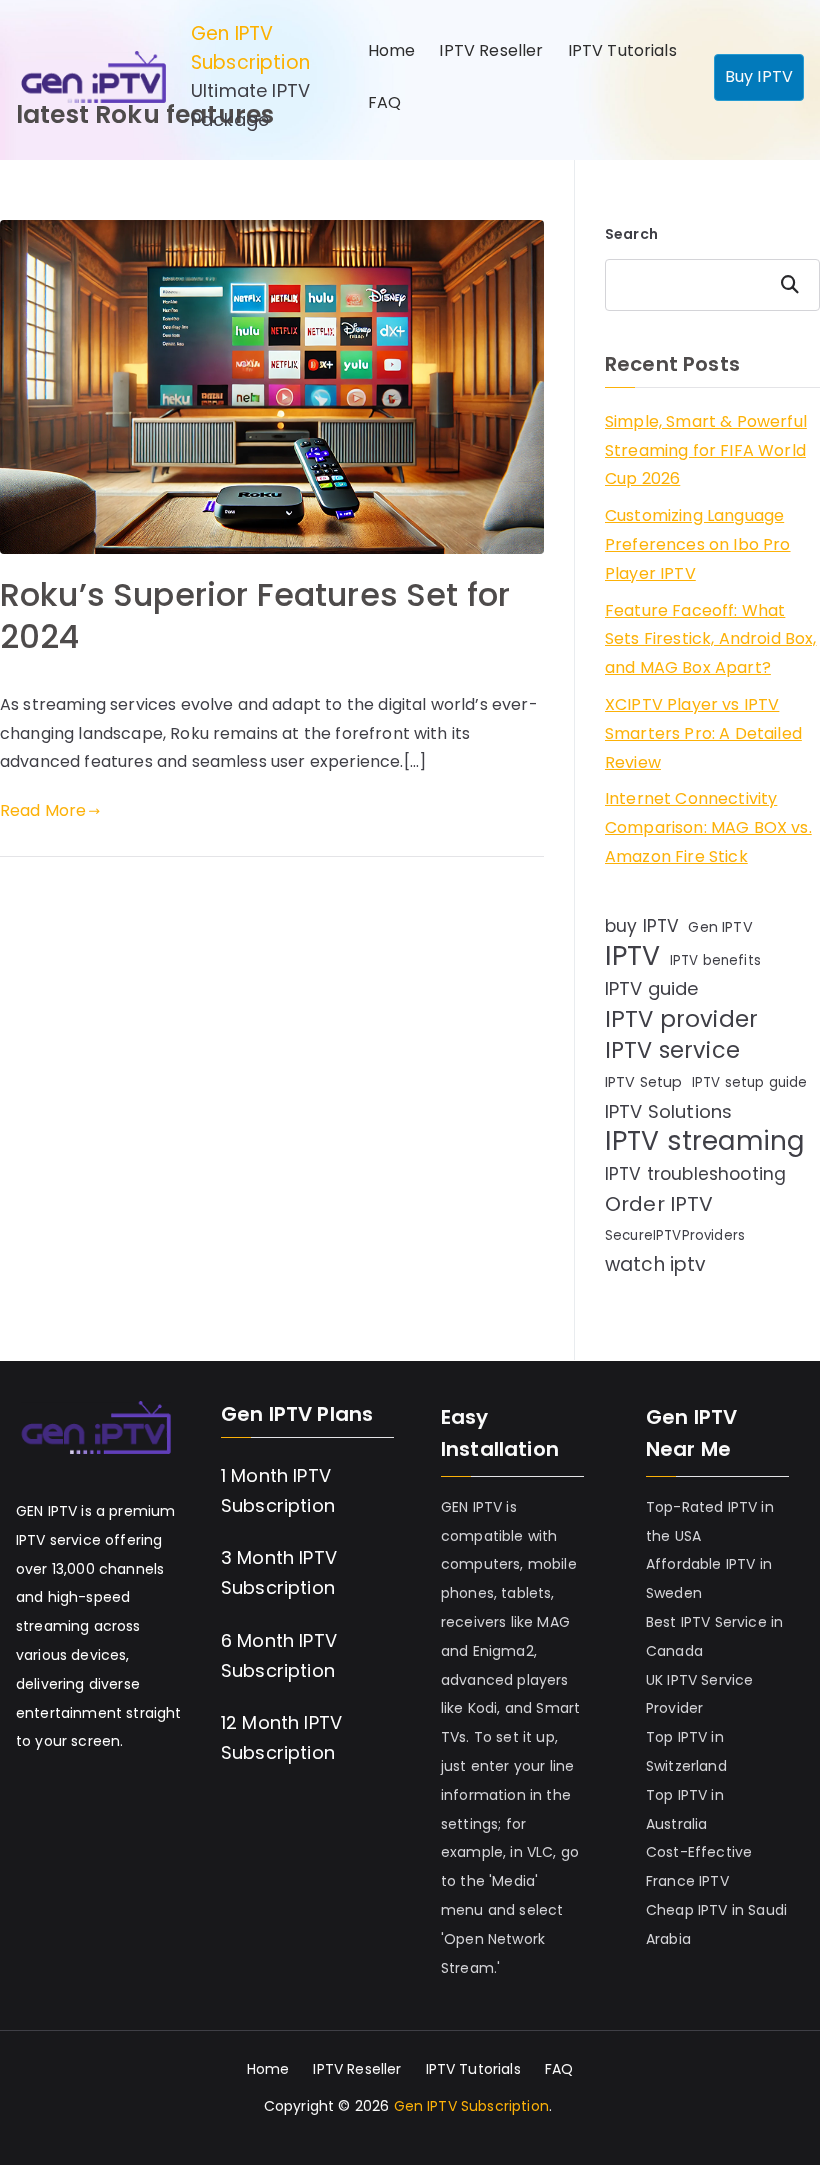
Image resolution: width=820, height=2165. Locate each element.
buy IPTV (642, 926)
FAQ (384, 102)
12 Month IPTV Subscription (281, 1737)
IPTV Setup (644, 1082)
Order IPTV (659, 1204)
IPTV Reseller (491, 50)
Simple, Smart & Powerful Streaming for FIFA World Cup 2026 (706, 450)
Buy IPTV (759, 76)
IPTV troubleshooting (695, 1174)
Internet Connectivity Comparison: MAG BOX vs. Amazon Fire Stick (708, 827)
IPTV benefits (715, 960)
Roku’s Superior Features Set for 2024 (255, 615)
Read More (43, 810)
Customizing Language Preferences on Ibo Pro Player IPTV (698, 544)
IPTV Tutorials (622, 50)
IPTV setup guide (750, 1082)
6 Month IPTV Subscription (279, 1655)
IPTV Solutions (668, 1111)
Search (631, 234)
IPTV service (672, 1051)
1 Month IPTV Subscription (278, 1490)
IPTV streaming (704, 1141)
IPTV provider (681, 1019)
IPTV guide (652, 988)
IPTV (633, 956)
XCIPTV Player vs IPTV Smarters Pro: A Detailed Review (703, 733)
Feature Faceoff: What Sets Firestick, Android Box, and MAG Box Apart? (710, 639)
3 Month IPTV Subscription (279, 1572)
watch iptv (656, 1264)
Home (392, 50)
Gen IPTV (720, 927)
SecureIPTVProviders (675, 1235)
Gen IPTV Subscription (250, 48)
